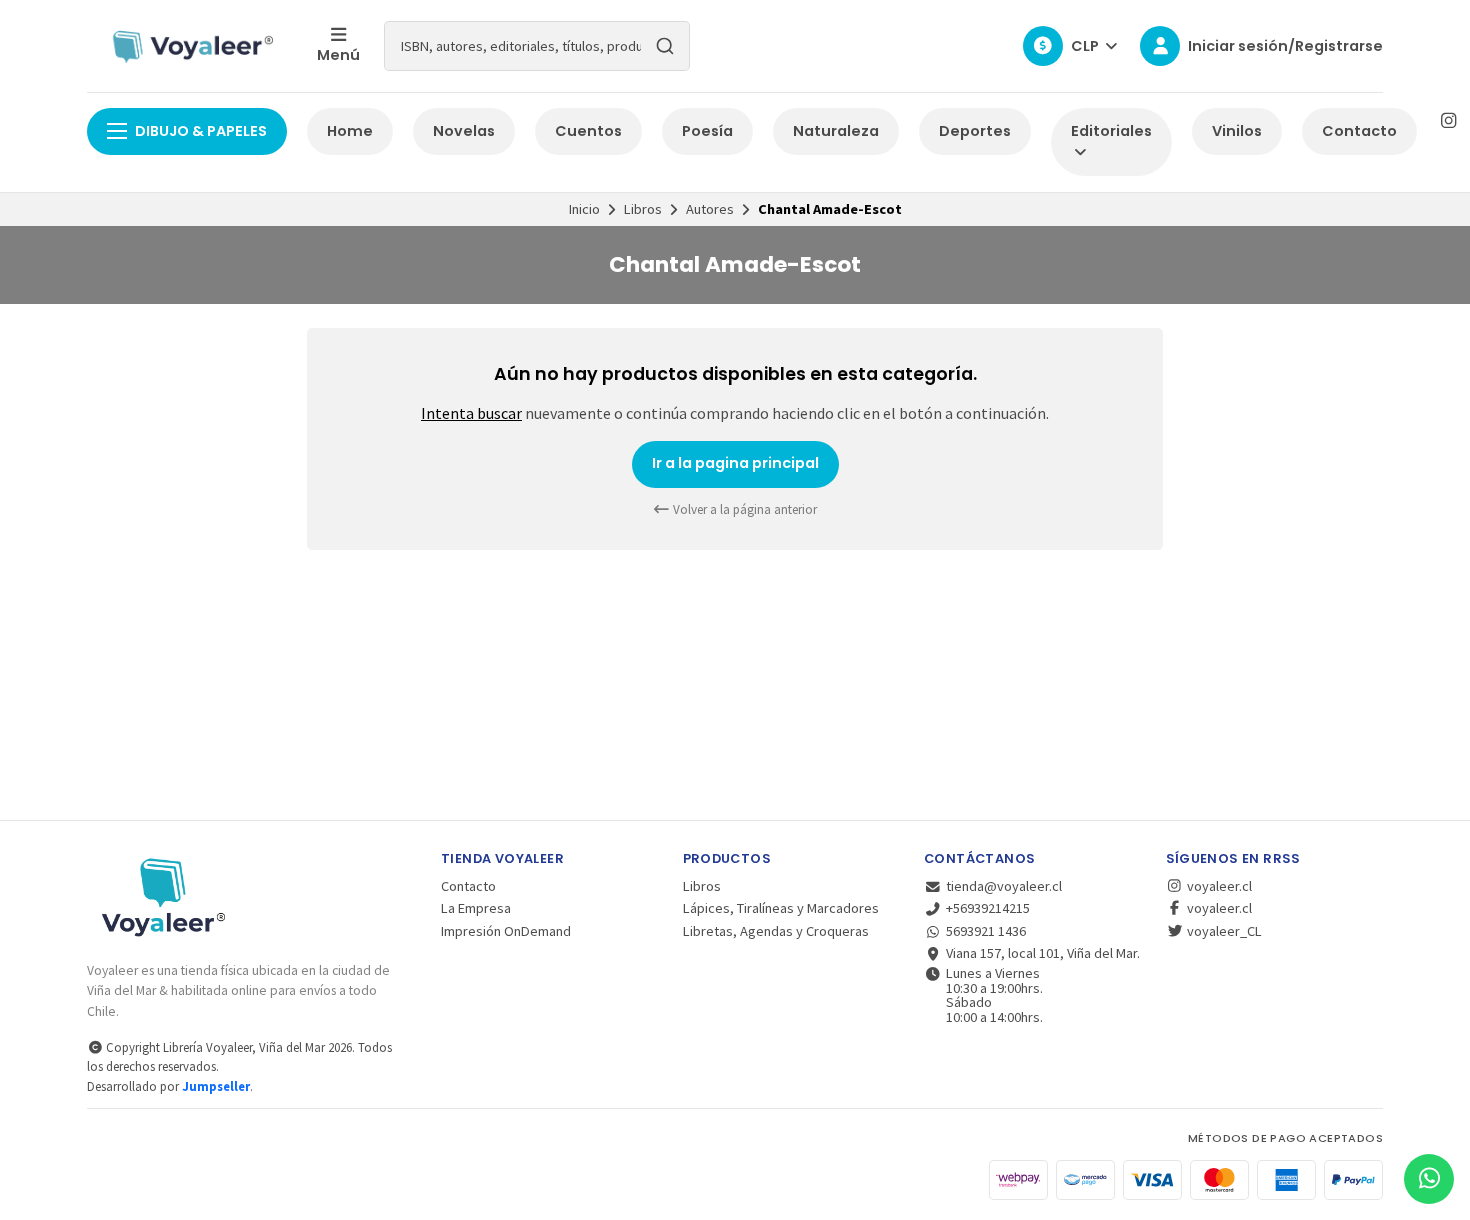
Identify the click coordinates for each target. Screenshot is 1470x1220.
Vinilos (1237, 131)
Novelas (464, 131)
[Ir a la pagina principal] (190, 46)
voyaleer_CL (1223, 931)
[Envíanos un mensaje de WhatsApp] (1429, 1179)
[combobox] (537, 46)
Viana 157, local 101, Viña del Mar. (1043, 953)
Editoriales (1111, 131)
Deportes (975, 131)
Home (350, 131)
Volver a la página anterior (743, 509)
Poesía (707, 131)
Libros (643, 209)
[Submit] (665, 46)
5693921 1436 (986, 931)
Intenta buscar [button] (471, 413)
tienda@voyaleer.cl (1004, 886)
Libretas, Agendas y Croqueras (776, 931)
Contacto (1359, 131)
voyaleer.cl (1218, 886)
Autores (710, 209)
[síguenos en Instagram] (1448, 121)
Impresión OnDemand (506, 931)
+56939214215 (988, 908)
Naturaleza (836, 131)
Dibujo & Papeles (201, 131)
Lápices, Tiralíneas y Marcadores (781, 908)
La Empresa (476, 908)
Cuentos (588, 131)
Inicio (584, 209)
